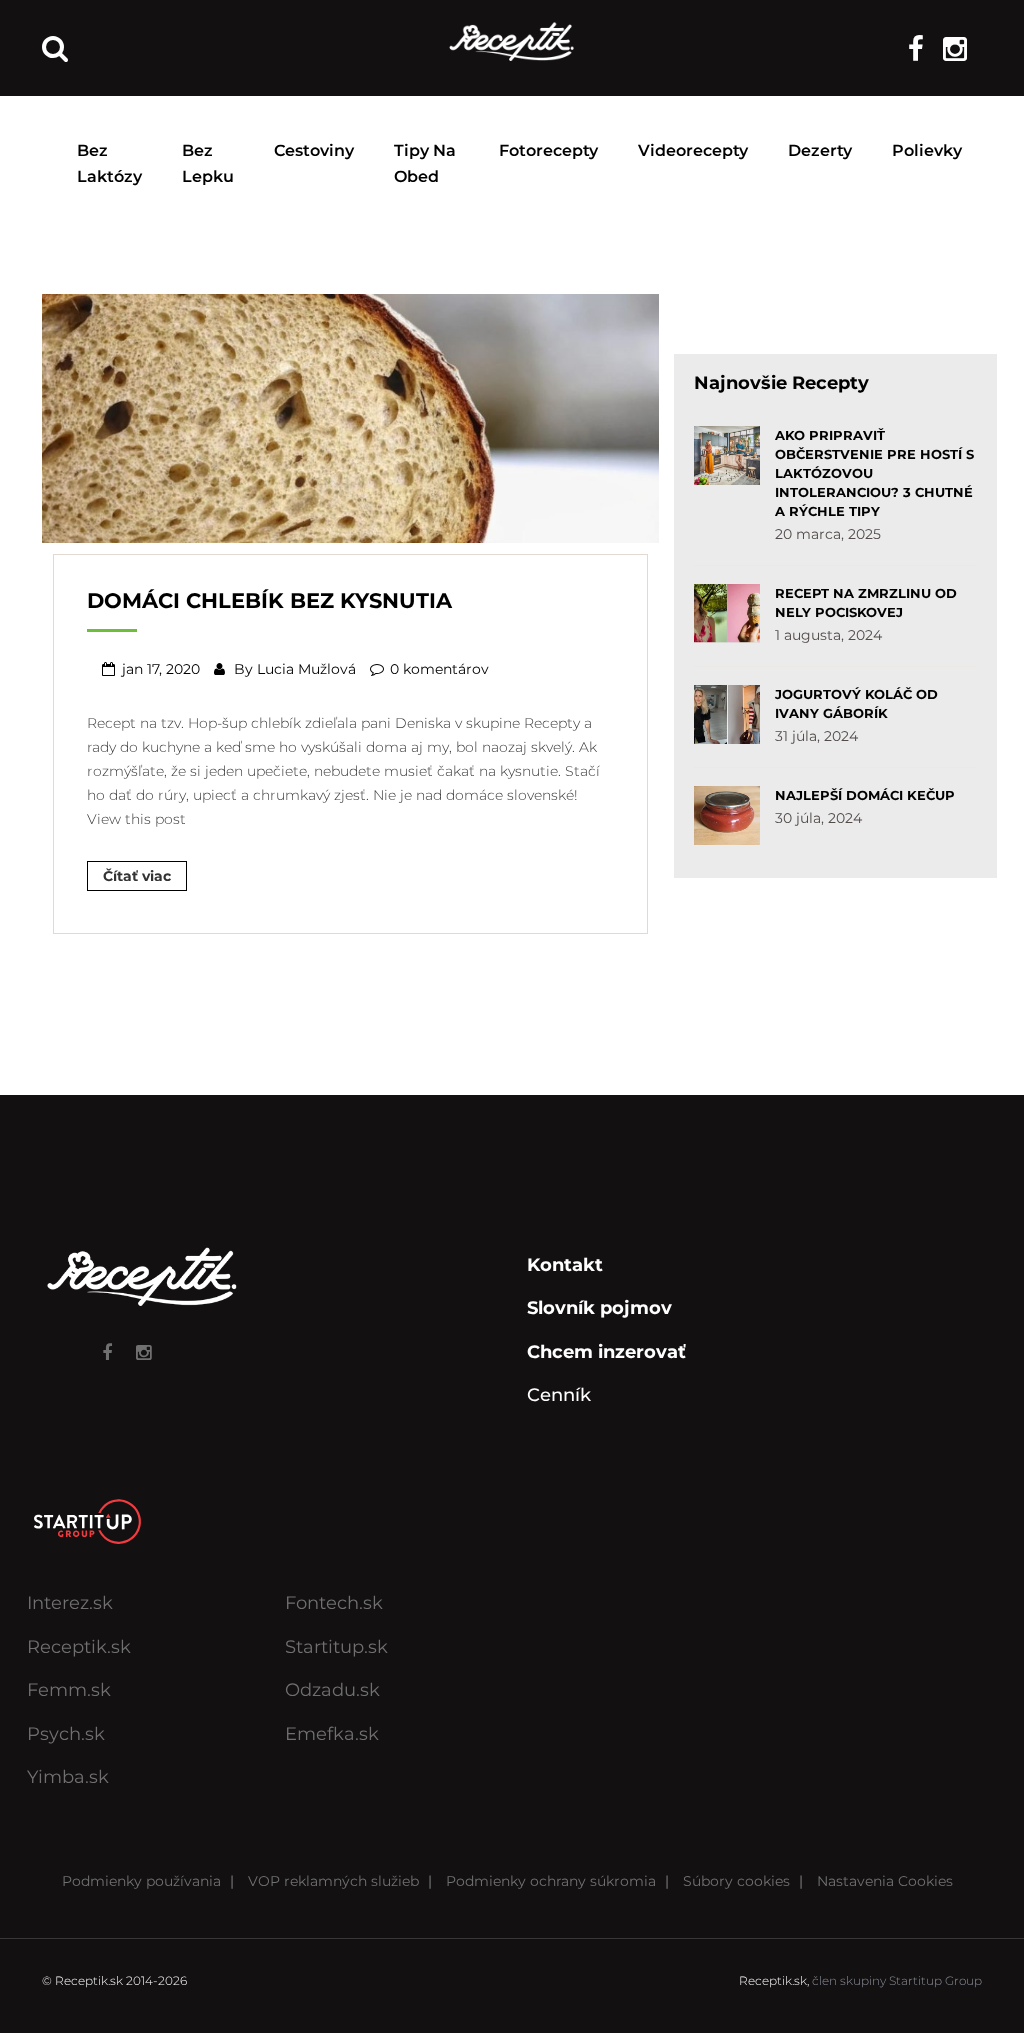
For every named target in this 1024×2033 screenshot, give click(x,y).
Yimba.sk (68, 1777)
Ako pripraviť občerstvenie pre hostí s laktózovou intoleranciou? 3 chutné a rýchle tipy (874, 473)
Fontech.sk (334, 1603)
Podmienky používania (141, 1881)
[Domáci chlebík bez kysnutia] (350, 416)
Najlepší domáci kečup (865, 795)
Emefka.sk (332, 1734)
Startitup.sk (336, 1647)
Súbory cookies (736, 1881)
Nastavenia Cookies (885, 1881)
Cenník (559, 1395)
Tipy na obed (425, 163)
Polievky (927, 150)
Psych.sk (66, 1734)
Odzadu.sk (332, 1690)
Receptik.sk (79, 1647)
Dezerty (820, 150)
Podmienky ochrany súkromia (551, 1881)
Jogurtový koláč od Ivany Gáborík (856, 703)
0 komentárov (439, 669)
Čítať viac (137, 876)
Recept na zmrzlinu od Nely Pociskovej (866, 602)
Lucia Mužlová (306, 669)
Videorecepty (693, 150)
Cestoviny (314, 150)
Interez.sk (70, 1603)
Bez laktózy (109, 163)
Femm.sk (69, 1690)
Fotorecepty (548, 150)
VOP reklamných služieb (333, 1881)
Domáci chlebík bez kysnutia (269, 600)
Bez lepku (208, 163)
